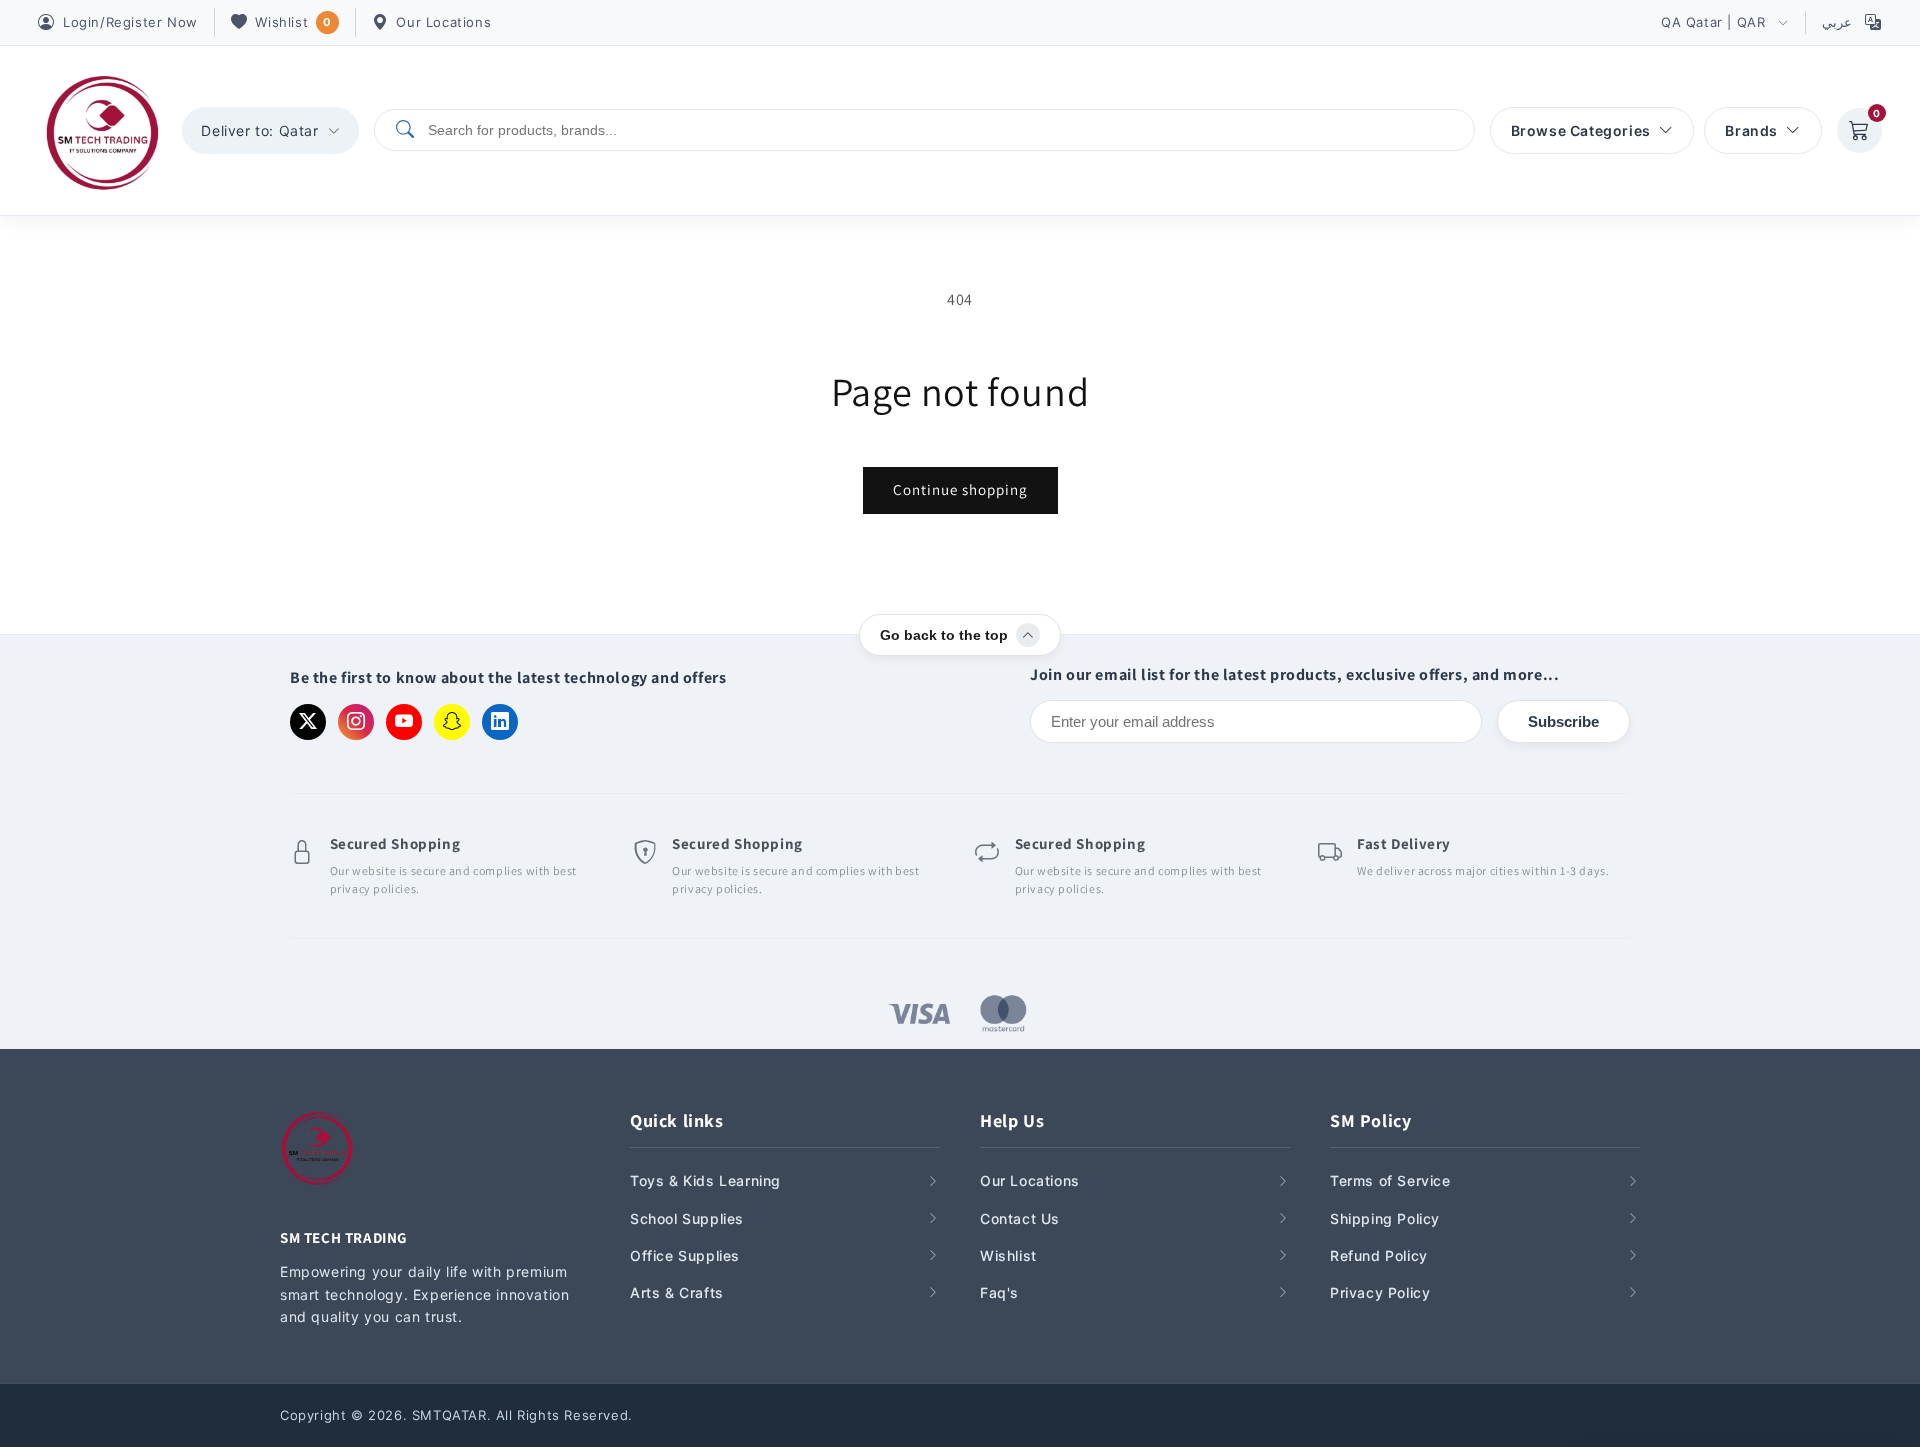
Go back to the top (944, 635)
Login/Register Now (130, 22)
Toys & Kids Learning (705, 1180)
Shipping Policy (1385, 1218)
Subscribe (1563, 721)
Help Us (1012, 1120)
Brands (1751, 130)
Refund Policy (1379, 1255)
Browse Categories (1581, 130)
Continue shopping (960, 489)
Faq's (999, 1292)
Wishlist (293, 22)
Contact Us (1020, 1218)
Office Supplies (685, 1255)
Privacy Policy (1380, 1292)
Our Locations (443, 22)
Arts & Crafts (677, 1292)
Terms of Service (1390, 1180)
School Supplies (687, 1218)
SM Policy (1370, 1120)
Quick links (677, 1120)
